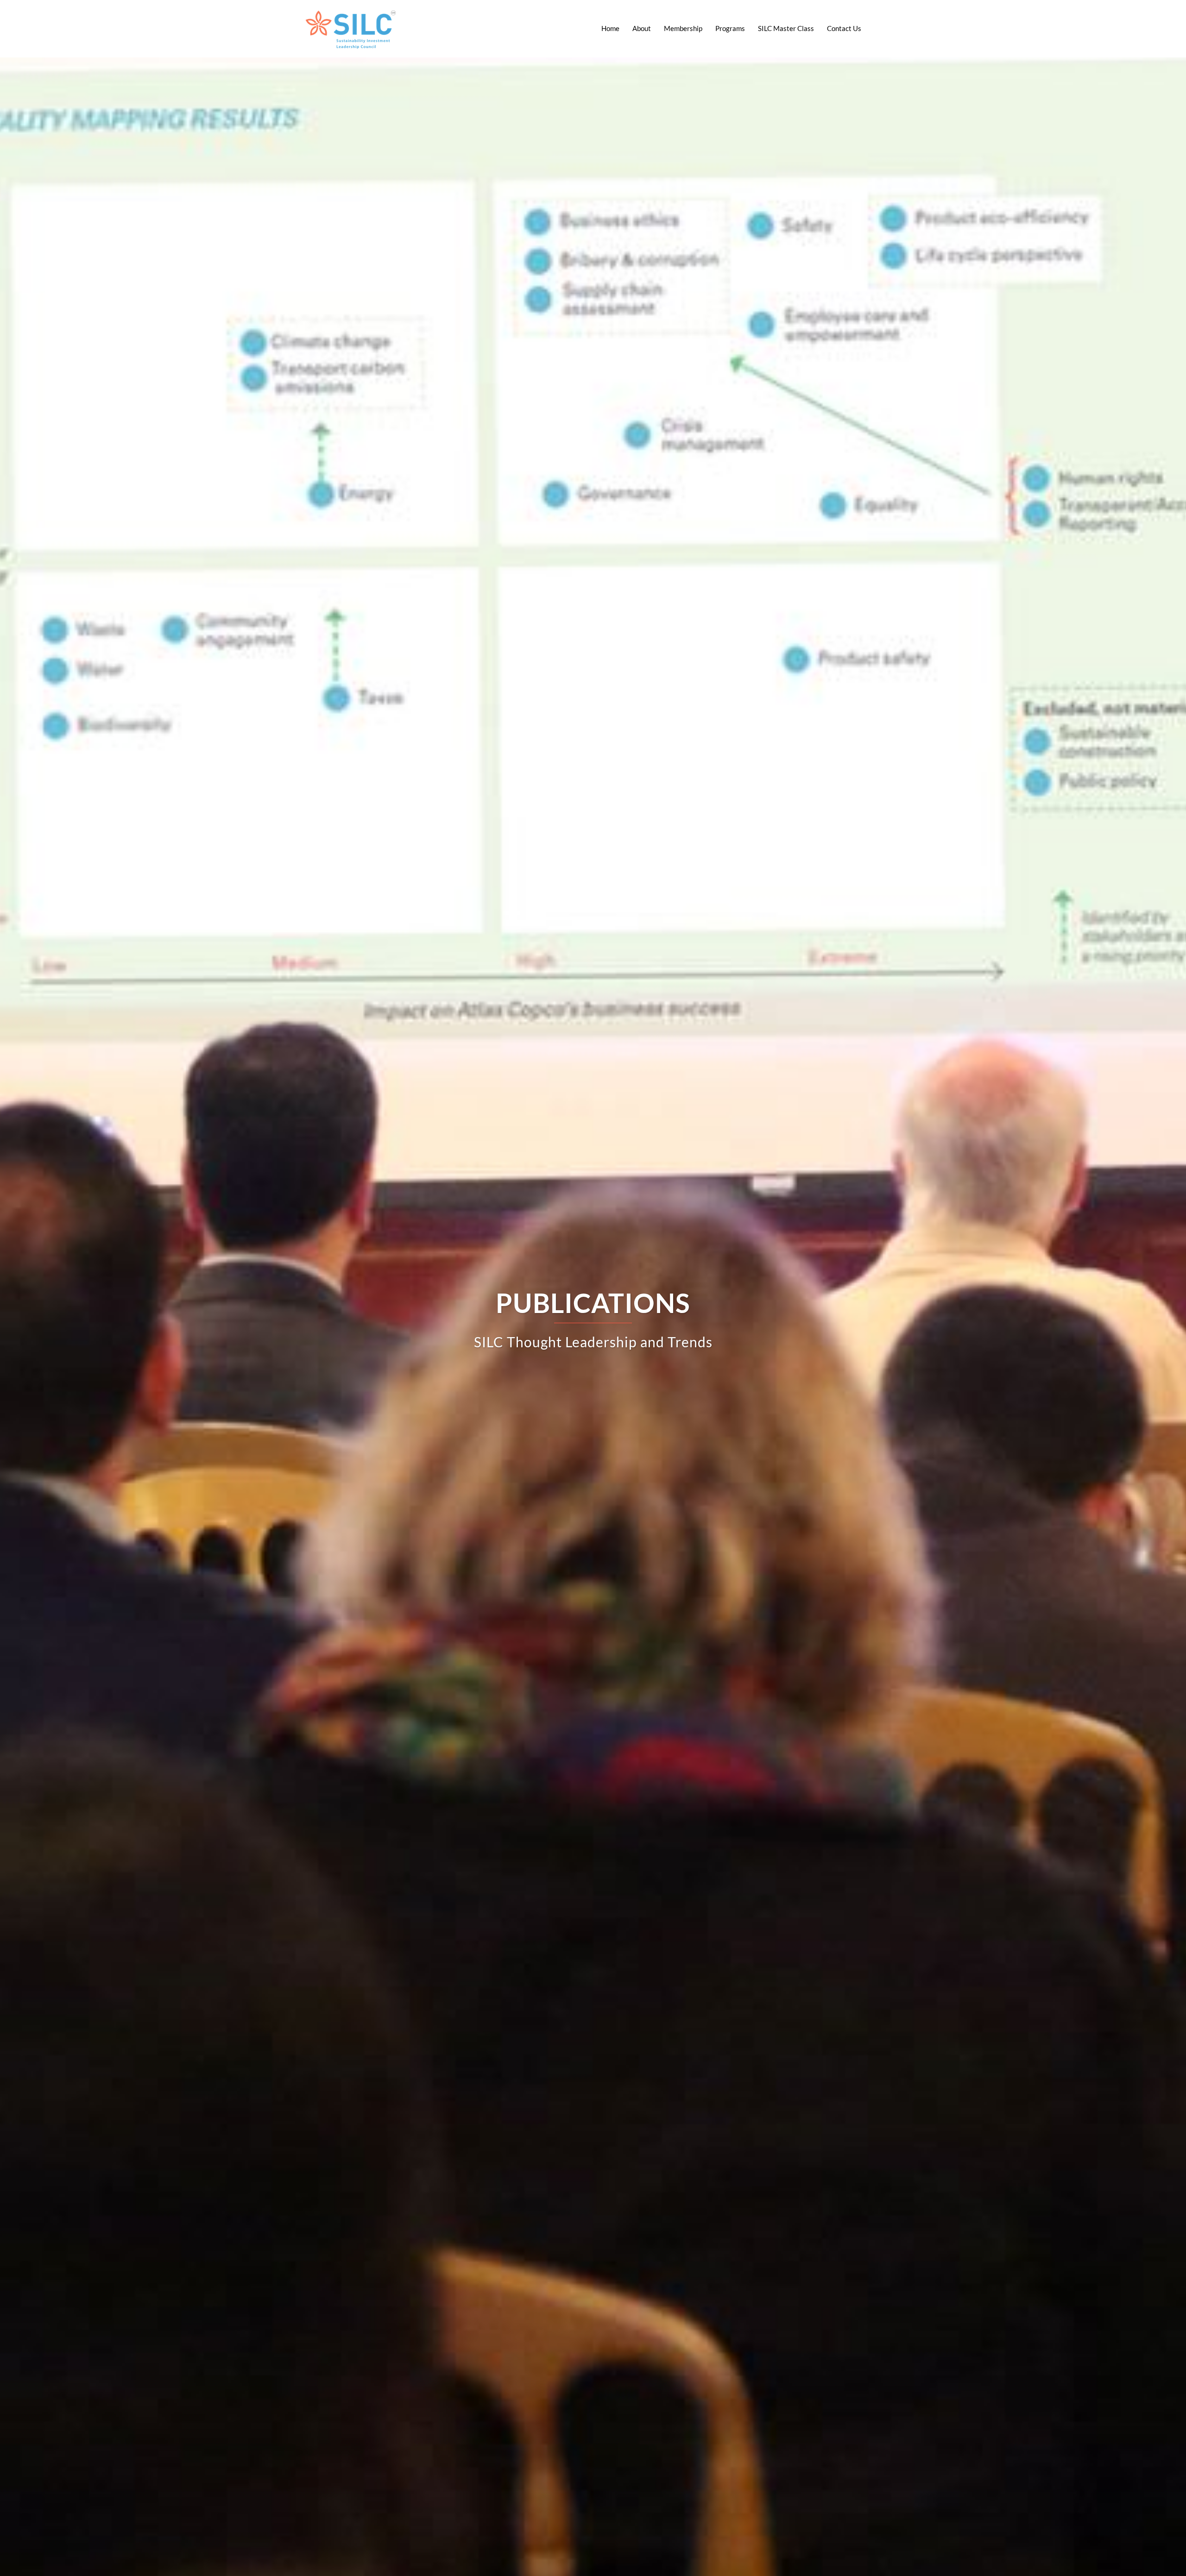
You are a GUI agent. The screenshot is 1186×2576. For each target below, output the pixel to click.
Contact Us (844, 28)
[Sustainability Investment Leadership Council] (351, 27)
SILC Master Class (786, 28)
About (642, 28)
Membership (683, 28)
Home (610, 28)
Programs (730, 28)
